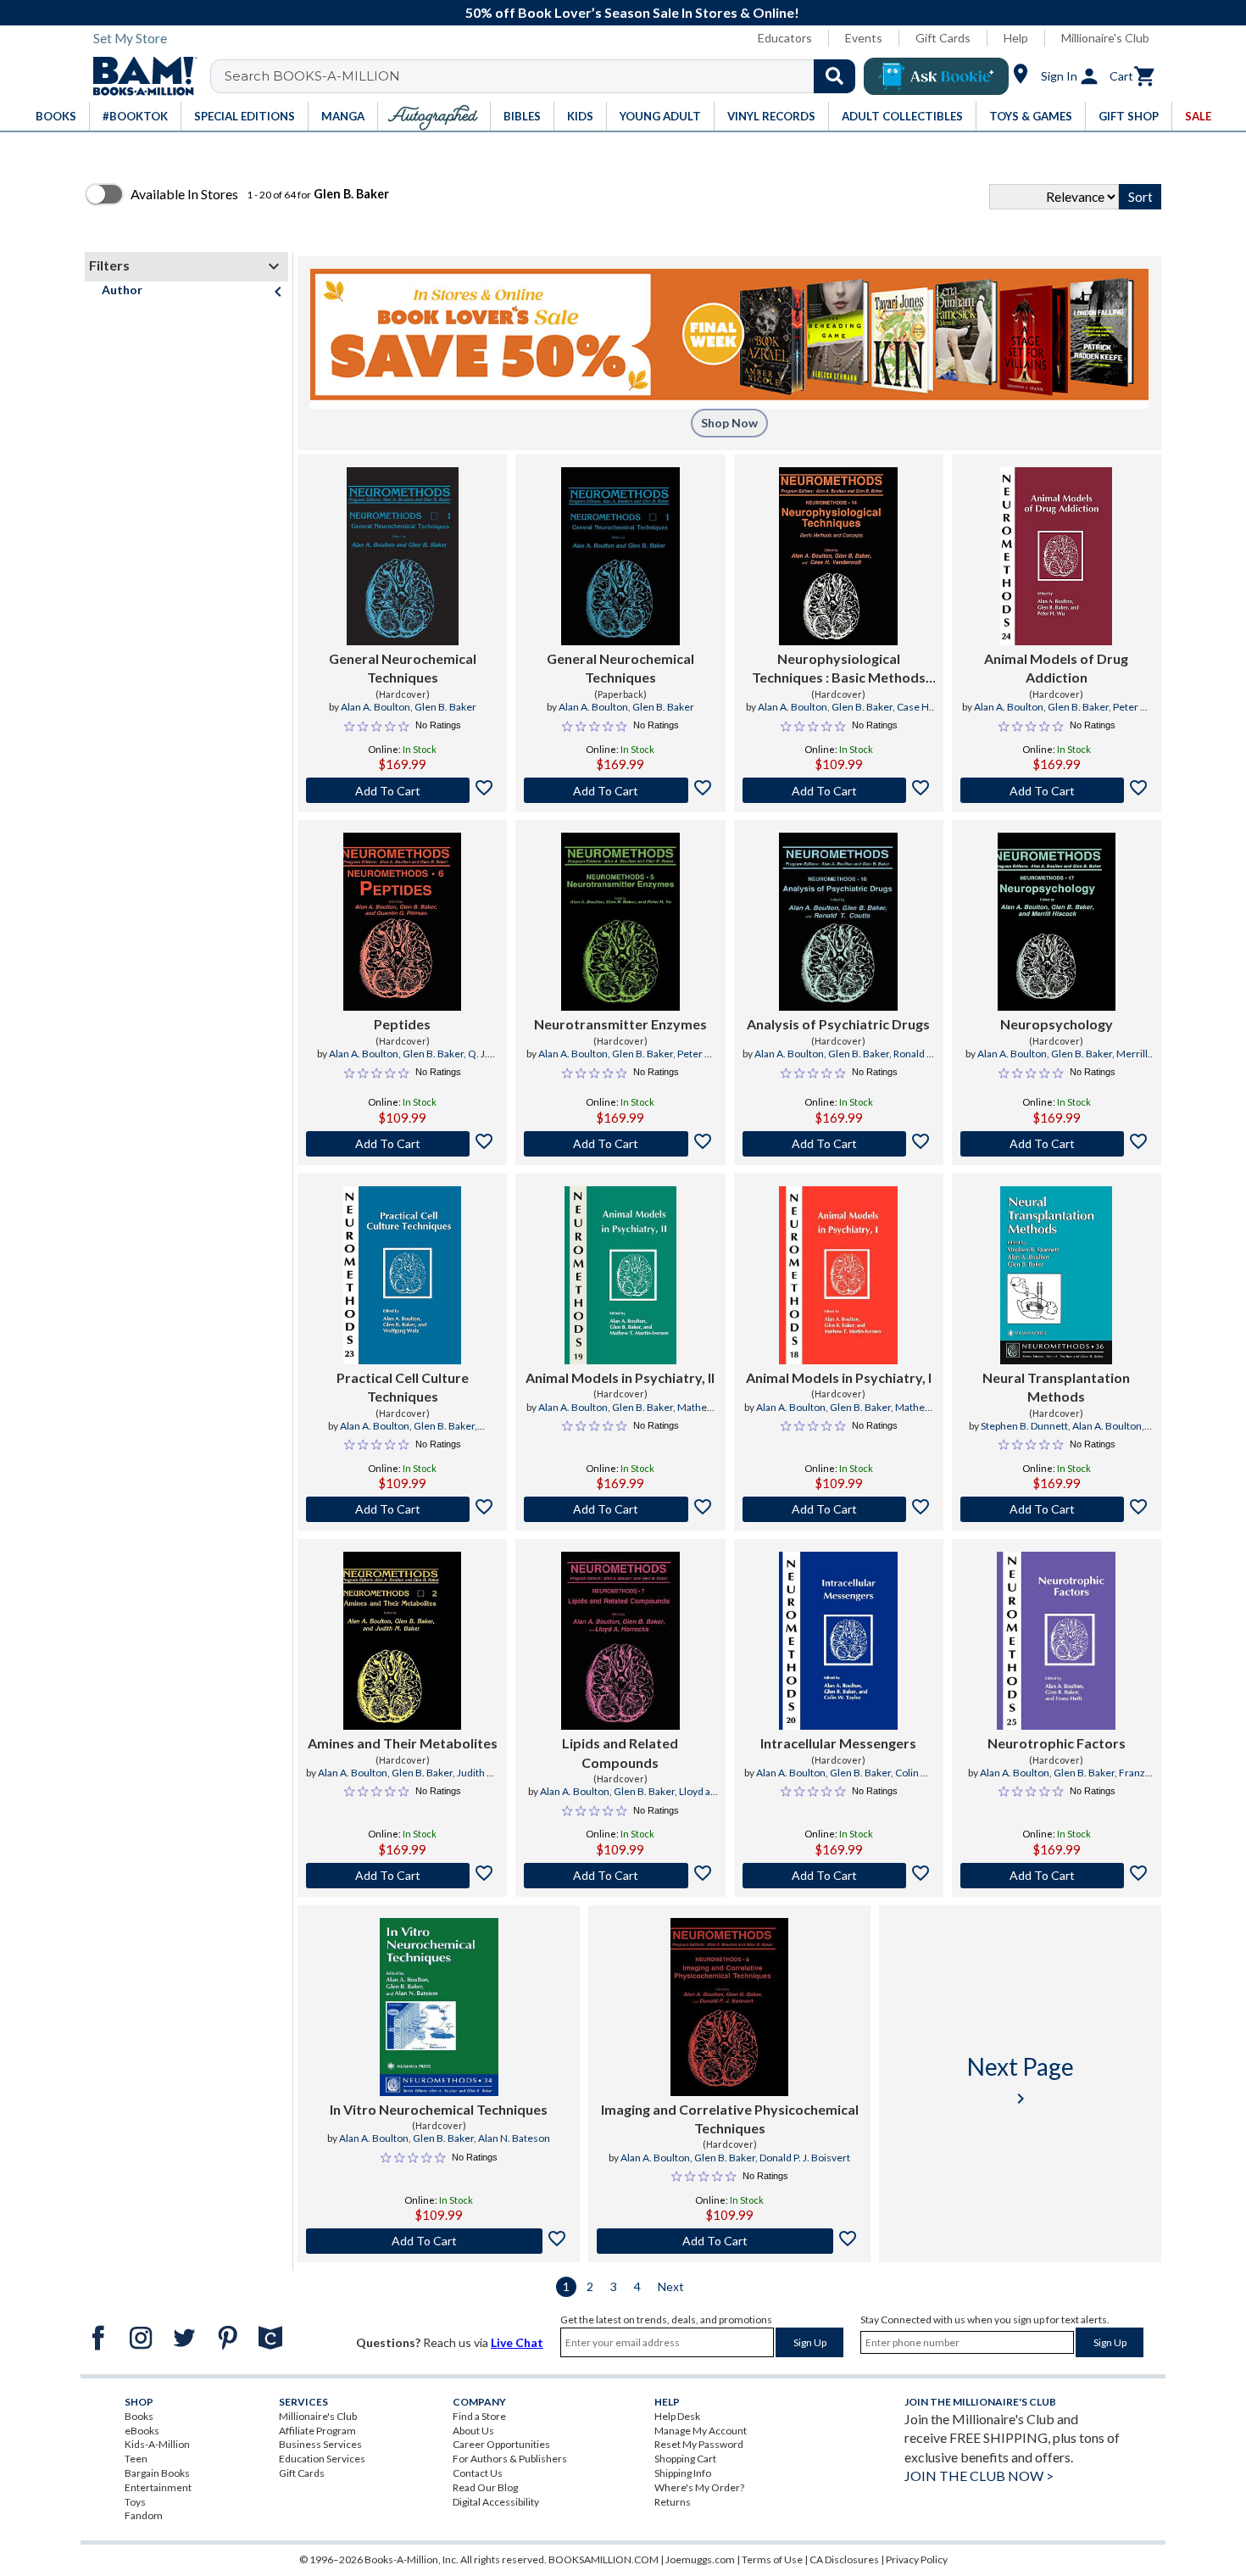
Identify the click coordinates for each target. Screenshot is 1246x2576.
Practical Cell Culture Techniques (403, 1387)
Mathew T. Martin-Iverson (648, 1414)
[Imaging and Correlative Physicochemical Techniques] (730, 2007)
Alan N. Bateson (514, 2138)
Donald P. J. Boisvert (805, 2158)
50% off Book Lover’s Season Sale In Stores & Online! (632, 12)
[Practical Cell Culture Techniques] (403, 1275)
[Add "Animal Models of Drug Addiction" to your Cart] (1057, 790)
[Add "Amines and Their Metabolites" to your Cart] (402, 1876)
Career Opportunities (501, 2444)
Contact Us (478, 2473)
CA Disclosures (844, 2559)
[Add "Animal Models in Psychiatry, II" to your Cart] (620, 1509)
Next (671, 2286)
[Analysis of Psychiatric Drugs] (838, 922)
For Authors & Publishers (510, 2459)
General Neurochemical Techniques (403, 668)
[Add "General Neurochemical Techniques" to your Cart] (402, 790)
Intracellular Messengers (838, 1743)
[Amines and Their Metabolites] (403, 1641)
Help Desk (677, 2416)
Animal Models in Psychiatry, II (620, 1377)
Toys (135, 2502)
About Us (473, 2431)
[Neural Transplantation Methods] (1056, 1275)
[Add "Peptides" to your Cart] (402, 1144)
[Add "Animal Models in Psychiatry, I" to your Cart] (839, 1509)
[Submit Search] (834, 76)
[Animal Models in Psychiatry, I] (838, 1275)
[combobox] (544, 76)
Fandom (144, 2515)
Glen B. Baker (445, 707)
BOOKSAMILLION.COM (604, 2559)
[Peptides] (403, 922)
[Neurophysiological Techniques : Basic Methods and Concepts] (838, 556)
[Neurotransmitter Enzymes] (620, 922)
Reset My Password (699, 2444)
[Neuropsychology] (1057, 922)
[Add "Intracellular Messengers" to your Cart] (839, 1876)
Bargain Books (157, 2473)
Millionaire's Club (1105, 38)
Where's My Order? (699, 2487)
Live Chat (517, 2342)
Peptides (402, 1024)
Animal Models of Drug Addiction (1056, 668)
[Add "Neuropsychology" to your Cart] (1057, 1144)
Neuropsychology (1057, 1024)
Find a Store (479, 2416)
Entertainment (158, 2487)
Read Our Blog (485, 2487)
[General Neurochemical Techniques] (403, 556)
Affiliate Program (317, 2431)
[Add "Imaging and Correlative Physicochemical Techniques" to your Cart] (729, 2241)
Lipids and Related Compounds (620, 1752)
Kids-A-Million (157, 2444)
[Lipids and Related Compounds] (620, 1641)
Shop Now (729, 423)
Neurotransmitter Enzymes (620, 1024)
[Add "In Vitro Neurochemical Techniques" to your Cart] (439, 2241)
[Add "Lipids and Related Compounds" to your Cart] (620, 1876)
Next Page (1021, 2080)
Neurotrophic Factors (1057, 1743)
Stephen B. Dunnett (1024, 1426)
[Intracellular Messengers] (838, 1641)
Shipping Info (683, 2473)
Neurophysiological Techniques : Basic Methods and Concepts (839, 669)
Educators (785, 38)
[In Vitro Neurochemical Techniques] (439, 2007)
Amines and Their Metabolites (403, 1743)
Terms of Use (772, 2559)
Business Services (320, 2444)
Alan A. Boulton (375, 707)
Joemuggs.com (700, 2559)
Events (864, 38)
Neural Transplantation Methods (1056, 1387)
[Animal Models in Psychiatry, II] (620, 1275)
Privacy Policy (917, 2559)
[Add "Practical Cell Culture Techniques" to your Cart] (402, 1509)
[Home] (139, 76)
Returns (673, 2502)
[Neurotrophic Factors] (1056, 1641)
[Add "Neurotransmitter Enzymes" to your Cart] (620, 1144)
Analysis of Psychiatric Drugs (838, 1024)
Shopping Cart (685, 2459)
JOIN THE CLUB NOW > (979, 2476)
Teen (136, 2459)
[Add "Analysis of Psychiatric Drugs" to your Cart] (839, 1144)
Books (139, 2416)
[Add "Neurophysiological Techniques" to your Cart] (839, 790)
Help (1016, 38)
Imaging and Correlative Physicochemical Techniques (730, 2119)
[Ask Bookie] (936, 76)
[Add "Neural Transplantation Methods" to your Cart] (1057, 1509)
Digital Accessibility (496, 2502)
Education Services (322, 2459)
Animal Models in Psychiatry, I (839, 1377)
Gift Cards (943, 38)
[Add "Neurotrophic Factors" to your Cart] (1057, 1876)
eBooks (142, 2431)
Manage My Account (701, 2431)
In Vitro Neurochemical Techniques (439, 2109)
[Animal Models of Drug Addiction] (1056, 556)
